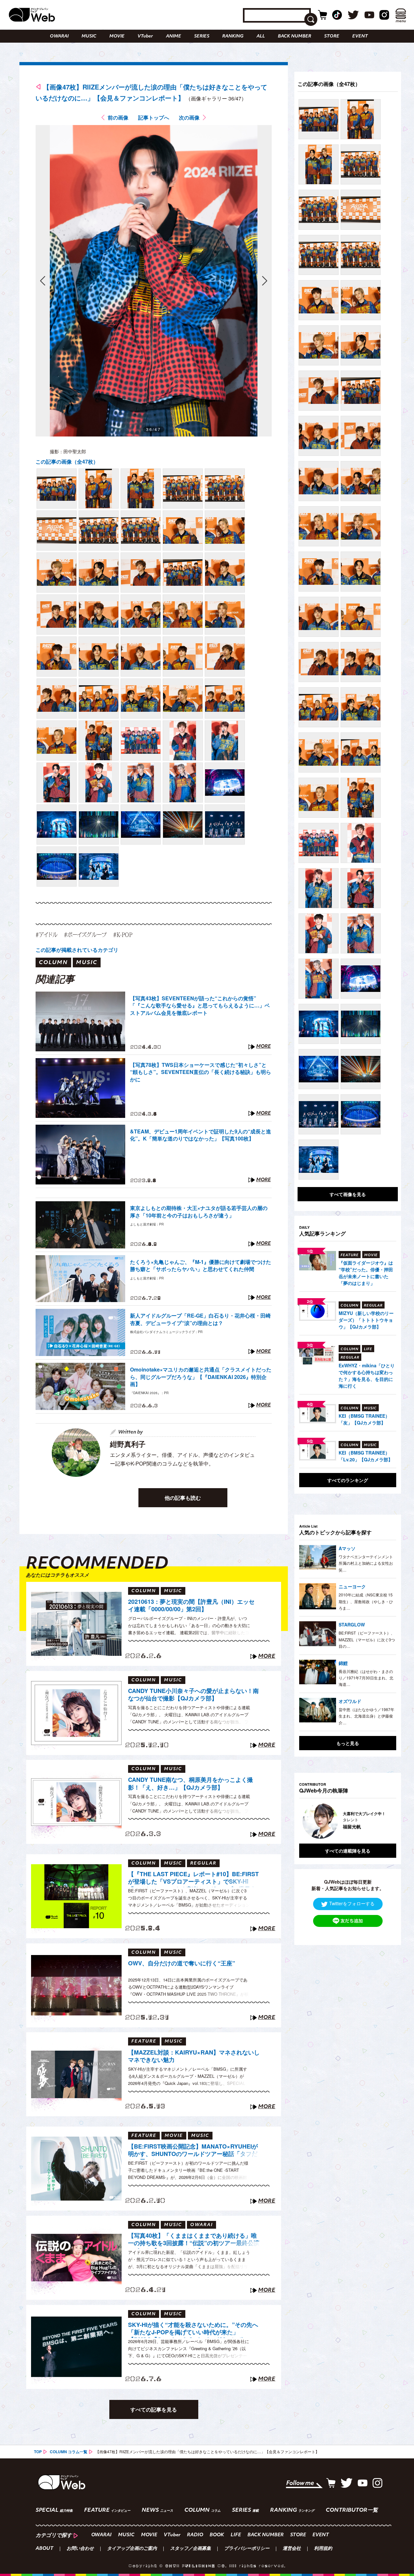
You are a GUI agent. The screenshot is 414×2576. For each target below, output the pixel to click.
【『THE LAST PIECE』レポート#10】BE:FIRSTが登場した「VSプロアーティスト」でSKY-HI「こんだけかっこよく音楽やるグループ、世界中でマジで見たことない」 (193, 1879)
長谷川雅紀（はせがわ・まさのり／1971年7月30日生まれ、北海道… (366, 1678)
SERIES (202, 36)
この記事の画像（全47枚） (67, 462)
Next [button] (385, 1821)
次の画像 (189, 117)
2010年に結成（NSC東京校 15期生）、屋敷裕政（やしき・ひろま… (366, 1601)
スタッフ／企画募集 (191, 2549)
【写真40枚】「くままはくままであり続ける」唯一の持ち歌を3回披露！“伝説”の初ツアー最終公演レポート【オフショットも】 (194, 2240)
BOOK (217, 2535)
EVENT (360, 36)
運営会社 (292, 2549)
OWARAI (59, 36)
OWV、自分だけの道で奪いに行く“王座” (182, 1963)
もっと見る (348, 1743)
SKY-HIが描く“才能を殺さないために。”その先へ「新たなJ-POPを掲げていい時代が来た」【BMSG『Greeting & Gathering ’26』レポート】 (193, 2329)
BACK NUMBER (294, 36)
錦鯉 (343, 1663)
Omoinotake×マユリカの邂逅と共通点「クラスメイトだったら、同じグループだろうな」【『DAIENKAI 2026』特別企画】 (201, 1377)
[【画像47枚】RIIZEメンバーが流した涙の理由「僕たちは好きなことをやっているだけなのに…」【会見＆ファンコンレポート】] (57, 489)
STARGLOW (352, 1624)
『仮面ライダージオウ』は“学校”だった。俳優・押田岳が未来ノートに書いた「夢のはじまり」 (366, 1273)
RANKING (233, 36)
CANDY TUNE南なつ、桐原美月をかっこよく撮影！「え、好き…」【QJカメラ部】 (191, 1784)
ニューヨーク (352, 1586)
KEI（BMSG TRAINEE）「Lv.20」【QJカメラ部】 (366, 1456)
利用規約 (323, 2549)
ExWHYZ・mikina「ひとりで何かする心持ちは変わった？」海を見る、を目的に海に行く (367, 1376)
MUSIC (89, 36)
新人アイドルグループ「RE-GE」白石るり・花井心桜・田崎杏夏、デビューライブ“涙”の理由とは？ (200, 1319)
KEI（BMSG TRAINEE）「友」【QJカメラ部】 (364, 1419)
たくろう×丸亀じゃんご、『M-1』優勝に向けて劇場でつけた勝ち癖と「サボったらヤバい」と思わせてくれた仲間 (201, 1266)
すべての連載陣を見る (348, 1851)
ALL (261, 36)
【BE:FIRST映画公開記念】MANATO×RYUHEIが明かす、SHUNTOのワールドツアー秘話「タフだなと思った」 (193, 2151)
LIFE (236, 2535)
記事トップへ (154, 117)
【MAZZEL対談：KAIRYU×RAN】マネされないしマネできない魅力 (194, 2056)
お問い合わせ (80, 2549)
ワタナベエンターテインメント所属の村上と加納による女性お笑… (366, 1563)
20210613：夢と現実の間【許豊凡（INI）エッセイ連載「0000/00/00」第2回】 (191, 1606)
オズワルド (350, 1701)
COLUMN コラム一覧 (69, 2452)
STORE (332, 36)
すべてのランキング (348, 1480)
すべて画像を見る (348, 1194)
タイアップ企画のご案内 (132, 2549)
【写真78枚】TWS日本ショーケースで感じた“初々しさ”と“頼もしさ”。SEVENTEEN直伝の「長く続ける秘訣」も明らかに (201, 1072)
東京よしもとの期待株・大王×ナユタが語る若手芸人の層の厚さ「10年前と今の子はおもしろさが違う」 (199, 1212)
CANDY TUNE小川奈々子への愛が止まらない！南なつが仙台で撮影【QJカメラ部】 (193, 1695)
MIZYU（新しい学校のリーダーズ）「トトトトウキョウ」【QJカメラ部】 (366, 1320)
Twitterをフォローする (352, 1903)
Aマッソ (347, 1548)
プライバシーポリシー (247, 2549)
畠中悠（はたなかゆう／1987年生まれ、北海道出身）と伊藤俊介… (366, 1716)
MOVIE (117, 36)
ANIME (174, 36)
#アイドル (47, 935)
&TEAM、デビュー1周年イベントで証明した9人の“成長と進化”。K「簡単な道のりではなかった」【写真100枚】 (201, 1135)
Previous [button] (306, 1821)
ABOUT (44, 2549)
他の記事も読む (183, 1498)
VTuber (145, 36)
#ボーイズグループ (85, 935)
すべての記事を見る (154, 2409)
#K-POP (123, 935)
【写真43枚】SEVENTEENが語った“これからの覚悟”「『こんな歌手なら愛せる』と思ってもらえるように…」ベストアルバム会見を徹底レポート (200, 1006)
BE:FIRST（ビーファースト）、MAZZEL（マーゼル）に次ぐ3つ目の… (367, 1639)
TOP (38, 2452)
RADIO (195, 2535)
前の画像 (118, 117)
